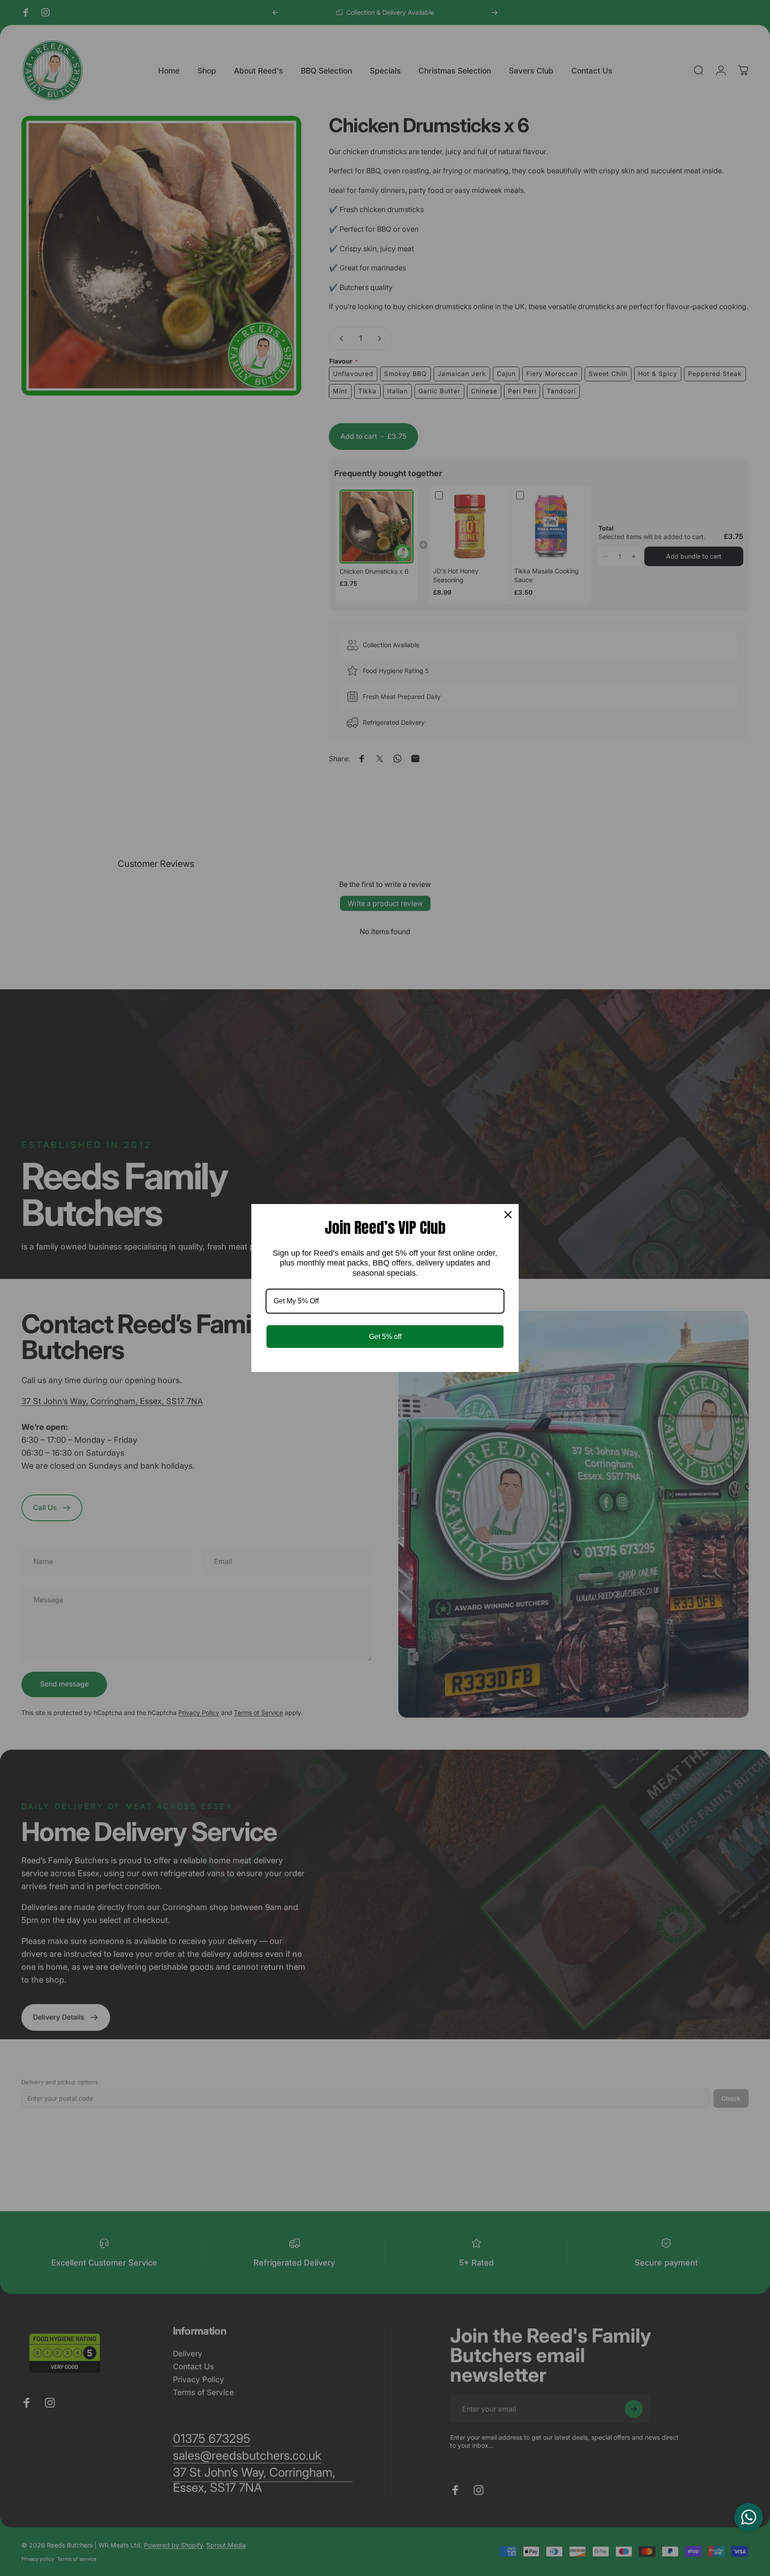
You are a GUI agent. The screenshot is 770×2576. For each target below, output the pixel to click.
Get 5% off (385, 1337)
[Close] (508, 1215)
